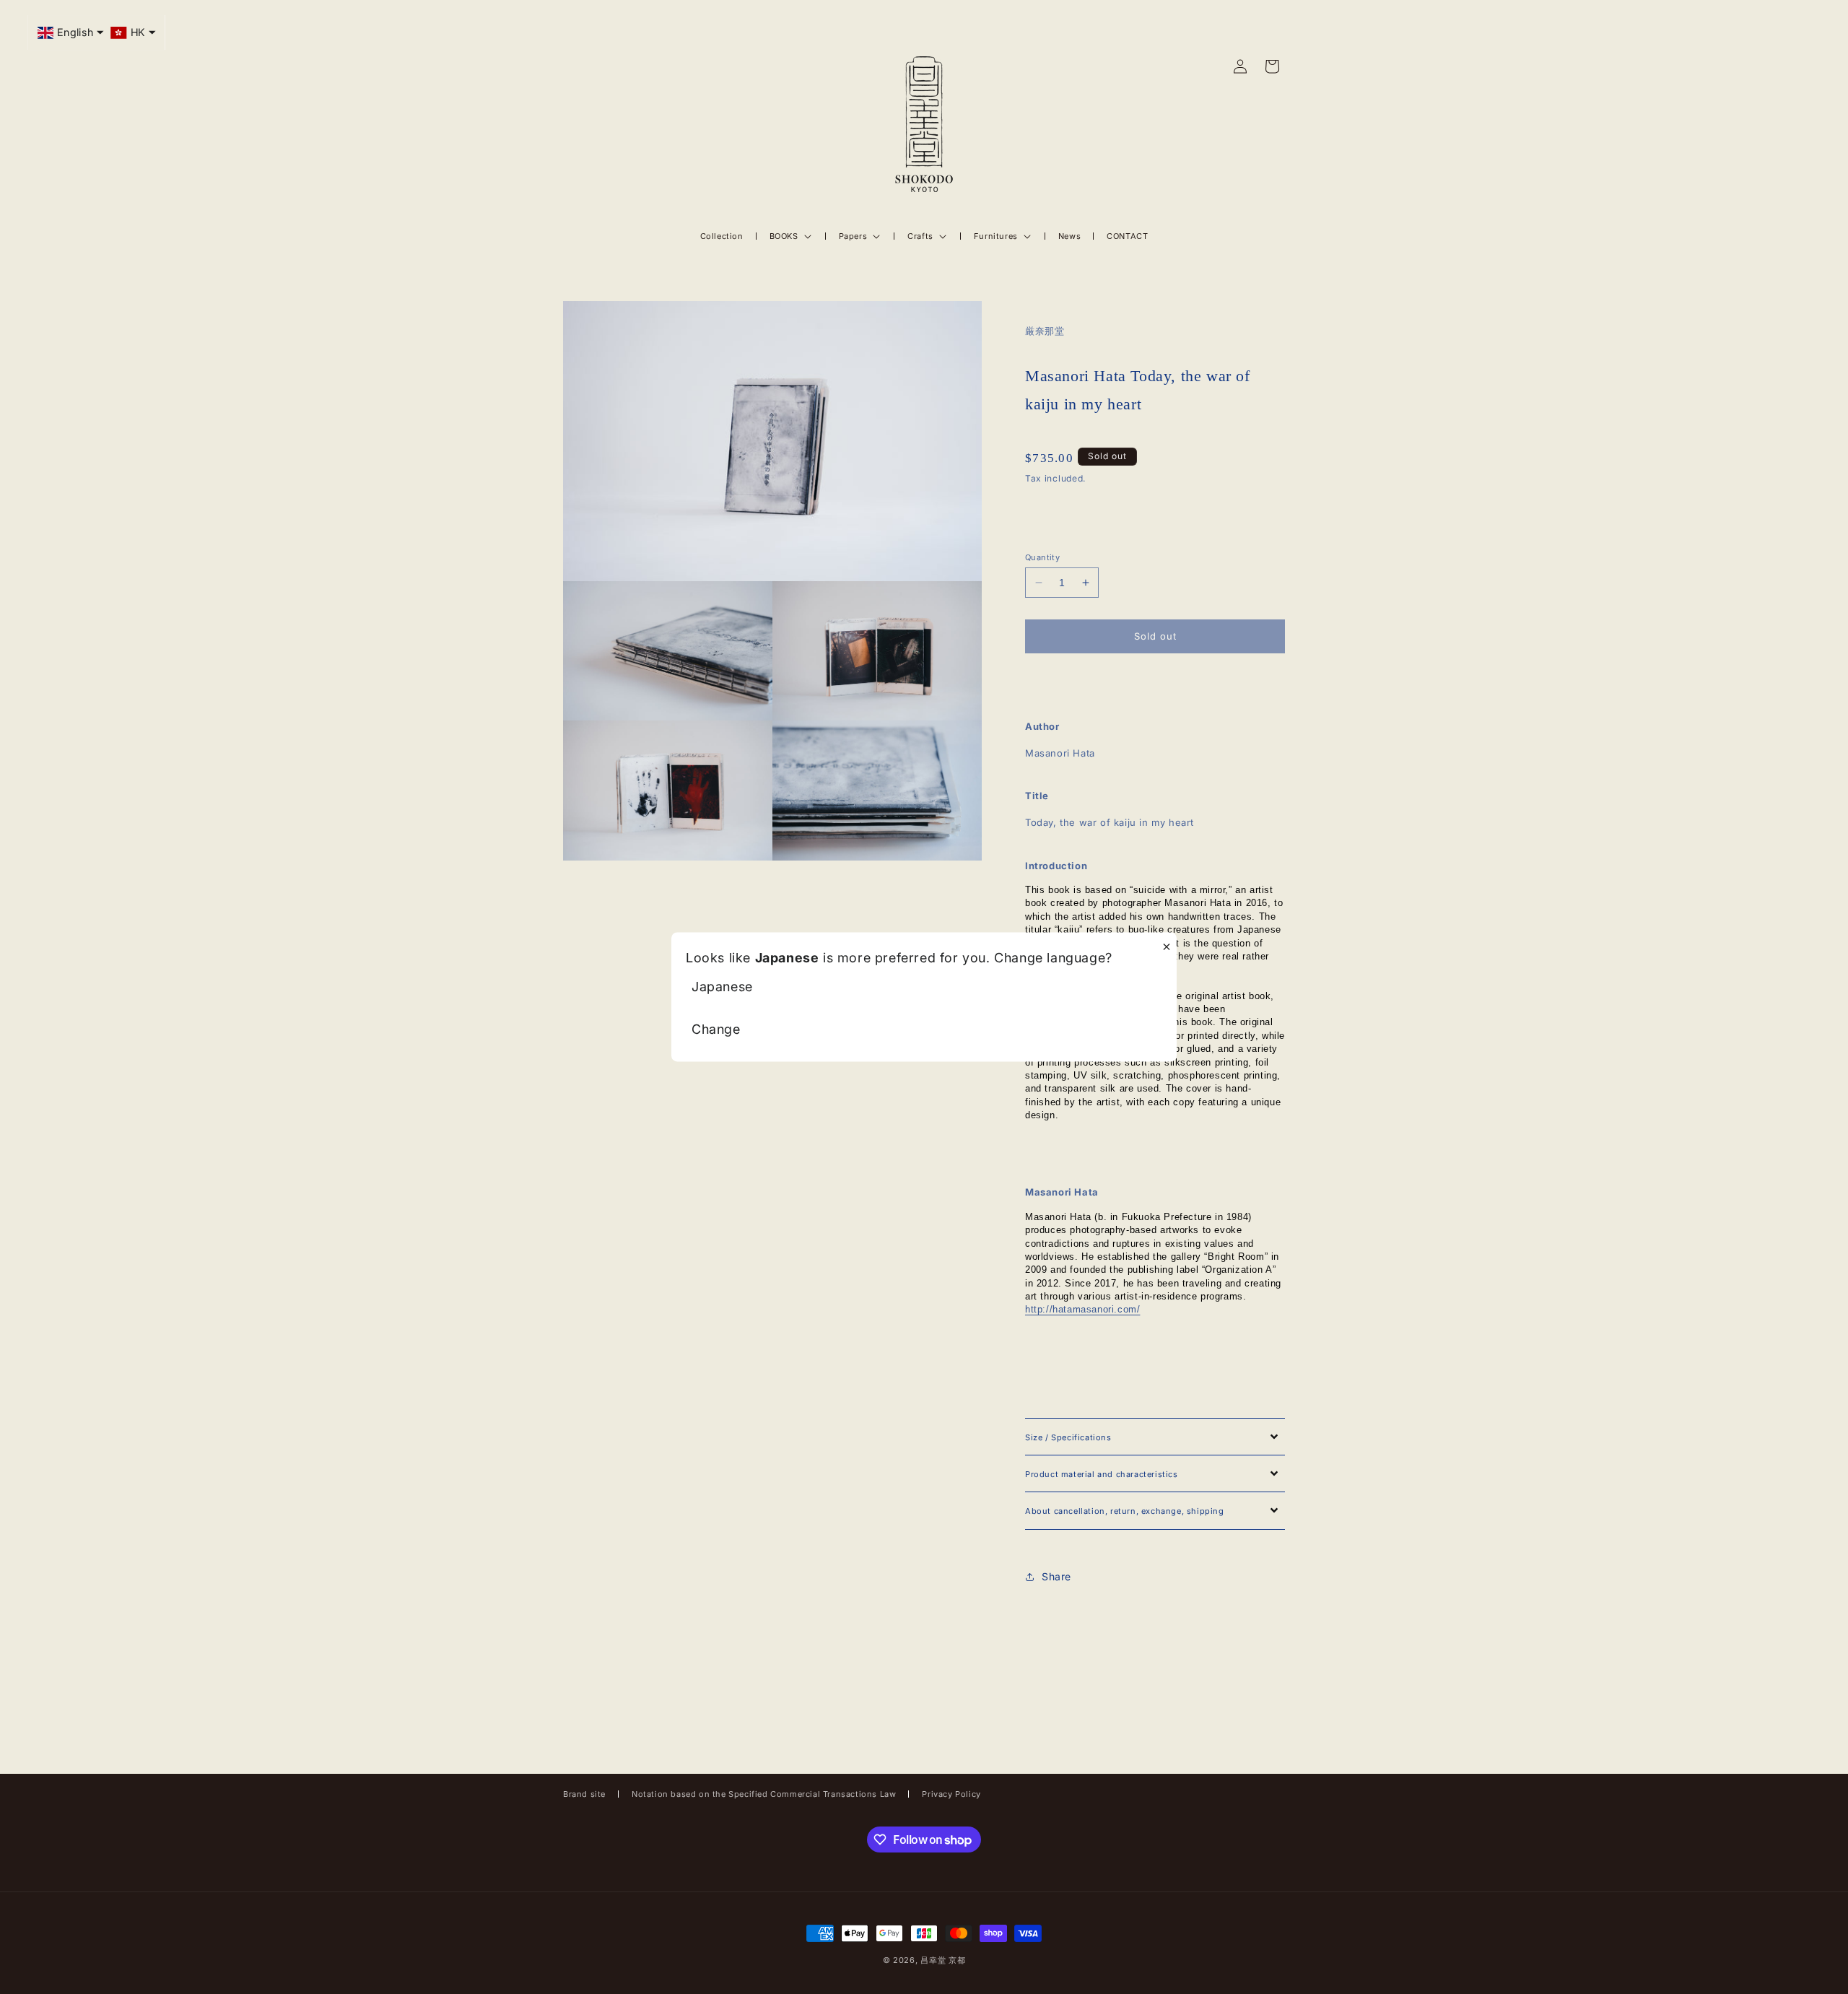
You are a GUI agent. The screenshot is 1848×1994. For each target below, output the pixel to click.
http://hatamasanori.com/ (1082, 1309)
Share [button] (1056, 1576)
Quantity (1042, 557)
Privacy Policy (951, 1794)
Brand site (584, 1794)
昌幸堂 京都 (943, 1960)
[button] (791, 236)
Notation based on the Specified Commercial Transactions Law (764, 1794)
